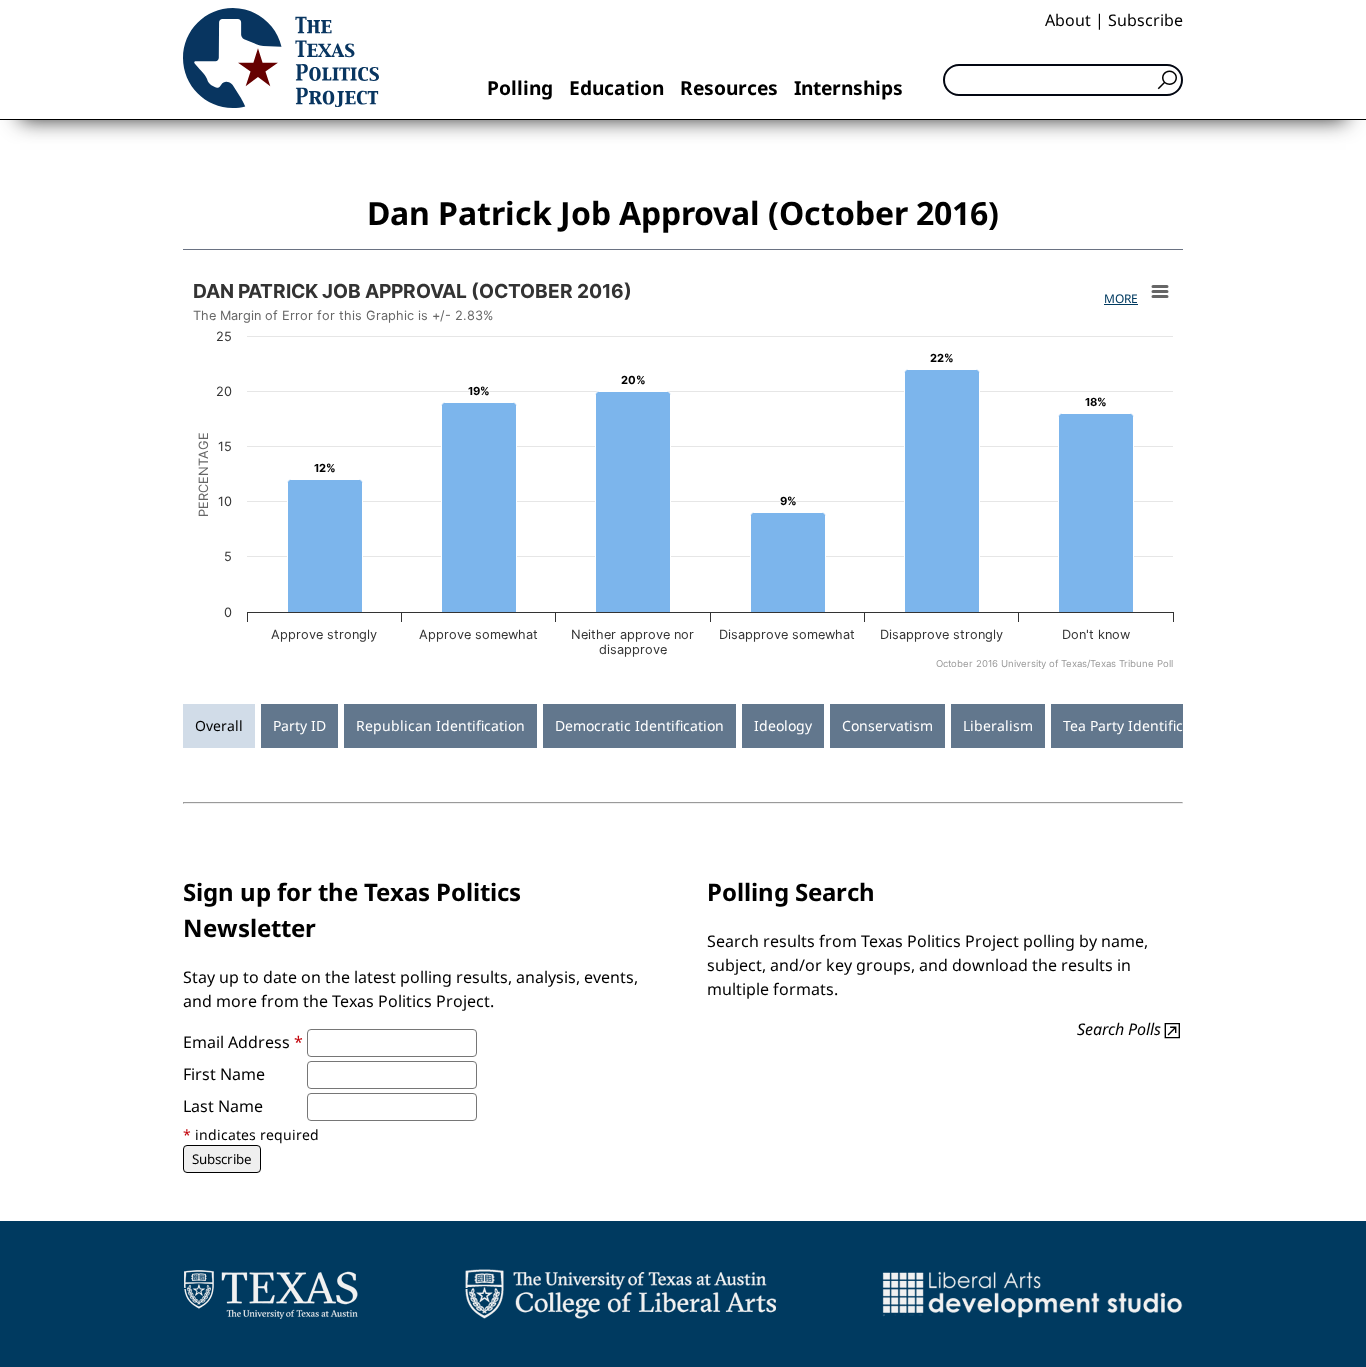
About (1068, 20)
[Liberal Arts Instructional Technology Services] (1032, 1294)
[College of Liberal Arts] (620, 1294)
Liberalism (998, 725)
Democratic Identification (639, 725)
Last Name (223, 1106)
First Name (224, 1074)
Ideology (783, 725)
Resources (729, 87)
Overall (219, 725)
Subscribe (1145, 20)
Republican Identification (440, 725)
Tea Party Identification (1140, 725)
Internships (848, 87)
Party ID (299, 725)
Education (616, 87)
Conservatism (887, 725)
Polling (520, 87)
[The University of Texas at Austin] (270, 1294)
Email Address (243, 1042)
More (1121, 298)
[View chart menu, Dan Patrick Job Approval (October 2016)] (1160, 292)
